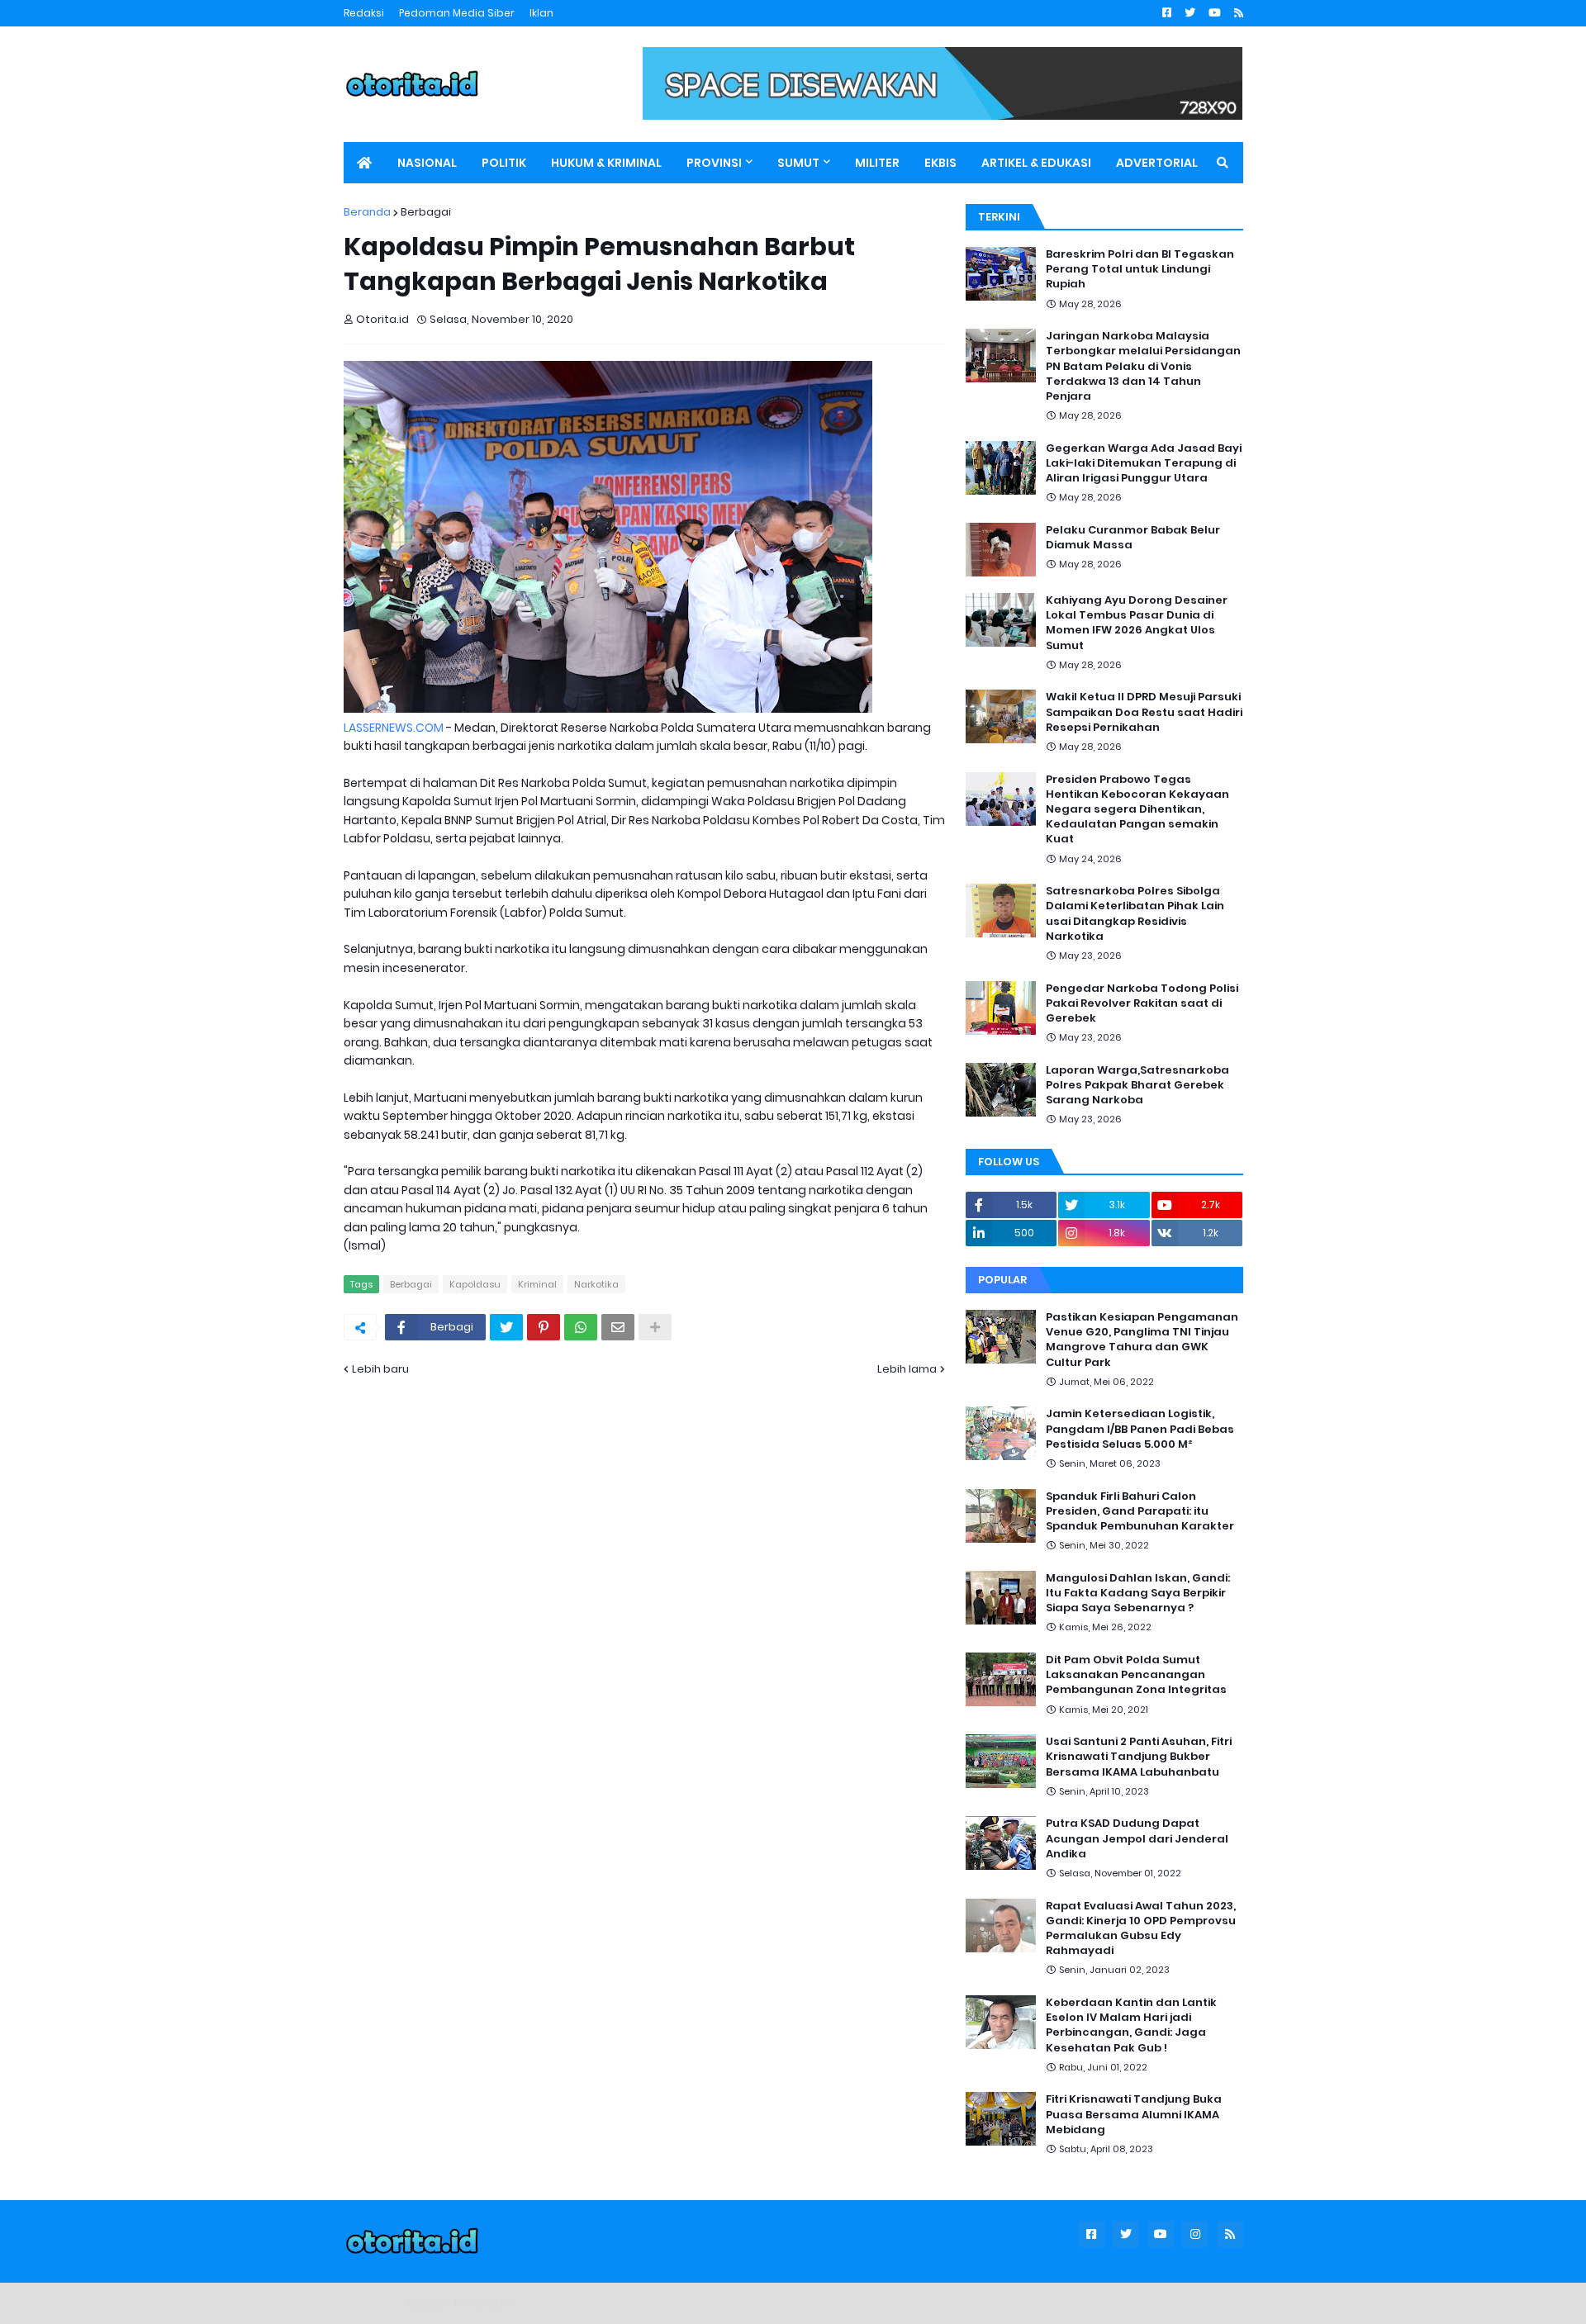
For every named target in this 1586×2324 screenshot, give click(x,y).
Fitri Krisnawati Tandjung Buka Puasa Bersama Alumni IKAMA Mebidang (1134, 2114)
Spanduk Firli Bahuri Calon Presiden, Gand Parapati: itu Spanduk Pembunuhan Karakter (1140, 1511)
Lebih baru (380, 1369)
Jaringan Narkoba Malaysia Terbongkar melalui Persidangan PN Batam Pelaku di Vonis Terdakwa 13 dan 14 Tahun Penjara (1143, 366)
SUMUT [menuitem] (798, 163)
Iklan (541, 13)
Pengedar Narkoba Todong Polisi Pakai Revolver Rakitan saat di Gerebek (1142, 1003)
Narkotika (596, 1284)
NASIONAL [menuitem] (427, 163)
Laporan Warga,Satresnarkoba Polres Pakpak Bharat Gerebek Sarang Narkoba (1137, 1085)
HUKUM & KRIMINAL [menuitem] (606, 163)
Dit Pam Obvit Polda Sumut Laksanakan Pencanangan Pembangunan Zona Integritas (1136, 1675)
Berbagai (426, 212)
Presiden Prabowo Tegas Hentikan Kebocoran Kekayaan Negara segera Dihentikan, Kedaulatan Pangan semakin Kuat (1137, 810)
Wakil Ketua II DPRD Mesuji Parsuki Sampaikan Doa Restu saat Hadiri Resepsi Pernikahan (1144, 712)
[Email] (618, 1327)
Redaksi (364, 13)
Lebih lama (907, 1369)
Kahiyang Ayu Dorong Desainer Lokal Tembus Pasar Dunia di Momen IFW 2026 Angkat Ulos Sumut (1137, 623)
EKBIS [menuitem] (940, 163)
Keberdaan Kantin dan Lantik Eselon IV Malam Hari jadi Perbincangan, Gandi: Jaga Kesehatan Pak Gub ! (1131, 2025)
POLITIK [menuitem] (504, 163)
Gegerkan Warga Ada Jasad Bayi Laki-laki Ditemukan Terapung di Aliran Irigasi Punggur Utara (1144, 463)
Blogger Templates (460, 2303)
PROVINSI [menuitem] (714, 163)
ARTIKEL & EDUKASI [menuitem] (1036, 163)
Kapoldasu (475, 1284)
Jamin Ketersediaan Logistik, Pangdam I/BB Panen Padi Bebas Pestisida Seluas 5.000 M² (1140, 1429)
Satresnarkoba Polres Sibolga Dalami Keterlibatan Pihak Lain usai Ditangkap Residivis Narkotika (1135, 914)
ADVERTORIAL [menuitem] (1157, 163)
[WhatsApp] (581, 1327)
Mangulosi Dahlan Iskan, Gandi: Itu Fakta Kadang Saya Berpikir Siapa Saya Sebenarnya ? (1138, 1593)
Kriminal (537, 1284)
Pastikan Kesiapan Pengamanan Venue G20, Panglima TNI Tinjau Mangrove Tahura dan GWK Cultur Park (1142, 1340)
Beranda (367, 212)
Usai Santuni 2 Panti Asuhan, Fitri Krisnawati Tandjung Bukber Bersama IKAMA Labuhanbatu (1139, 1757)
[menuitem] (364, 163)
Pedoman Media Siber (457, 13)
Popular (1002, 1280)
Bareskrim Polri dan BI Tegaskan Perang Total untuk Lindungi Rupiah (1140, 269)
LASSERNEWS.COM (394, 728)
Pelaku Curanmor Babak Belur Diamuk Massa (1133, 538)
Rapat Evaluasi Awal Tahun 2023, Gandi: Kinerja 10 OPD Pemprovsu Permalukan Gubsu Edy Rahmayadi (1141, 1929)
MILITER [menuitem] (877, 163)
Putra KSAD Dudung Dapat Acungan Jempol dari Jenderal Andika (1137, 1838)
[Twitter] (506, 1327)
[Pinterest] (544, 1327)
